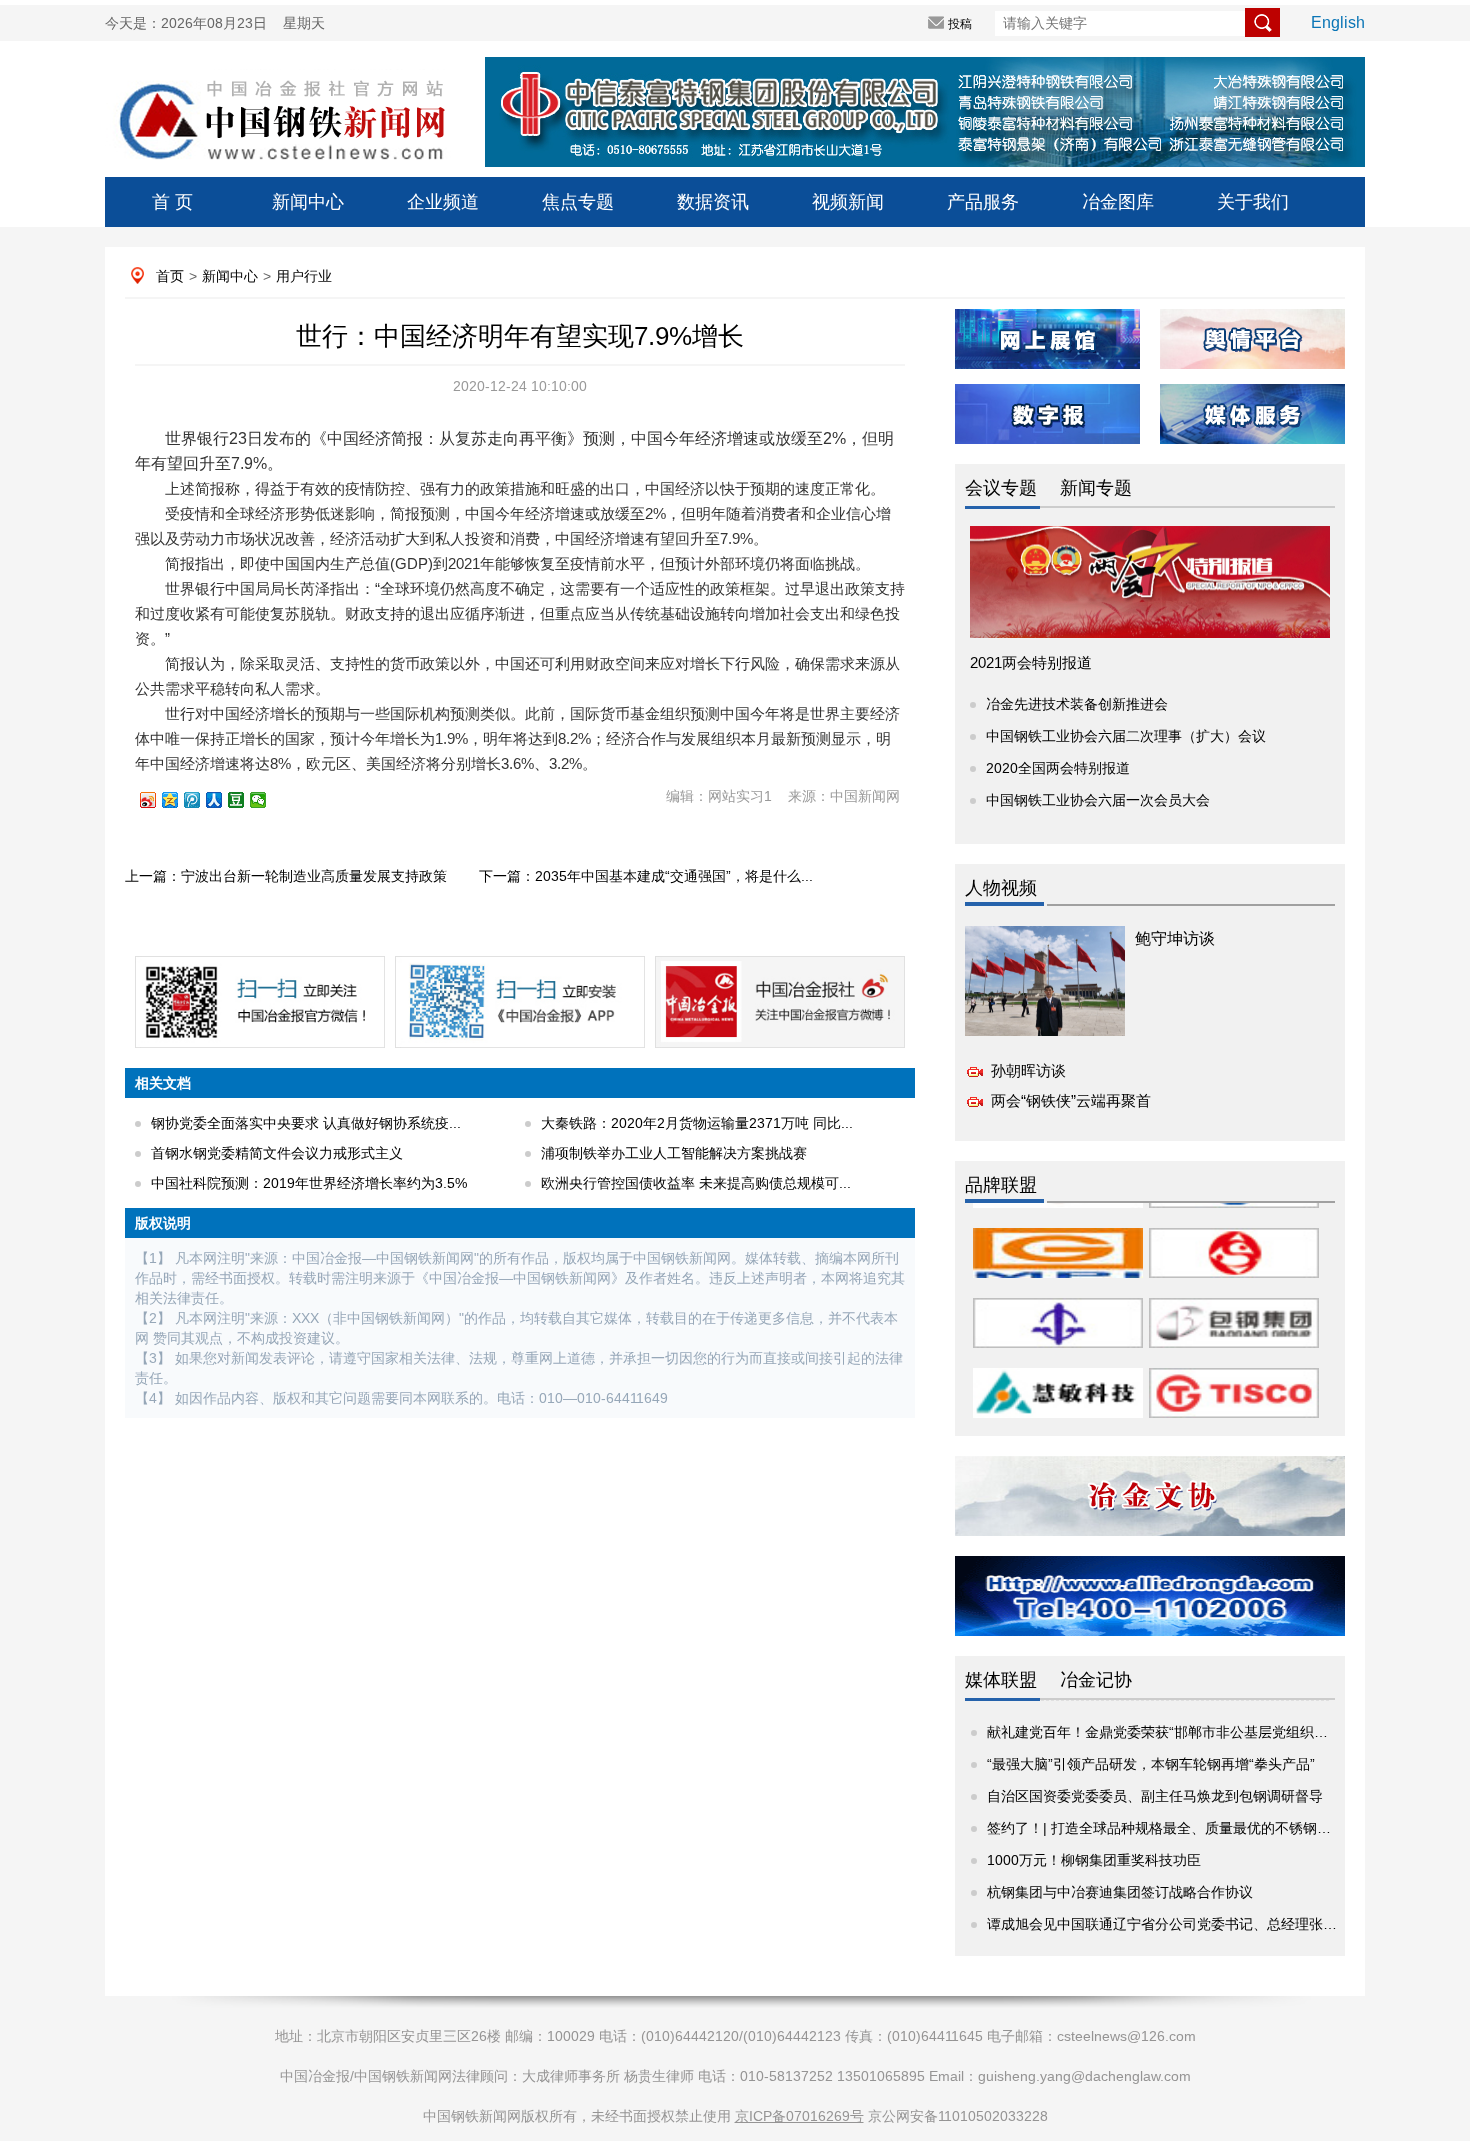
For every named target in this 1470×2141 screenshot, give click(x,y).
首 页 (172, 202)
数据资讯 (713, 202)
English (1338, 22)
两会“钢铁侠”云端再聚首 (1071, 1100)
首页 (170, 276)
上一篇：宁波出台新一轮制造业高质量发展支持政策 (286, 876)
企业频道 (443, 202)
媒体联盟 (1001, 1680)
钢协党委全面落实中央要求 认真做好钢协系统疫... (306, 1123)
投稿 (960, 24)
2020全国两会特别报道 (1058, 768)
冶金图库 (1118, 202)
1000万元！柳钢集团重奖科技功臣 (1094, 1860)
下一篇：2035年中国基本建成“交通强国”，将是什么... (646, 876)
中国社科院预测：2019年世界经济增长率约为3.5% (309, 1183)
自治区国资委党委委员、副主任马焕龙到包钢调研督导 (1155, 1796)
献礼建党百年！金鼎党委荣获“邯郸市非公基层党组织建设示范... (1184, 1732)
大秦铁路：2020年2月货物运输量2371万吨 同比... (697, 1123)
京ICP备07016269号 (799, 2116)
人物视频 (1001, 888)
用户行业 (304, 276)
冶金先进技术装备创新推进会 (1077, 704)
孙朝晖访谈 (1028, 1070)
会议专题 (1001, 488)
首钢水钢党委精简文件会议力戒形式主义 (277, 1153)
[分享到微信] (267, 800)
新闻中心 (308, 202)
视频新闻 (848, 202)
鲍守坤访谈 (1175, 938)
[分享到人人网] (223, 800)
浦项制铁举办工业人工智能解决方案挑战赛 (674, 1153)
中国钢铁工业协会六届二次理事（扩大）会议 (1126, 736)
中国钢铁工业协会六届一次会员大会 (1098, 800)
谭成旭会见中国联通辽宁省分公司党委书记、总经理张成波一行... (1189, 1924)
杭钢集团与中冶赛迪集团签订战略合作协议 (1120, 1892)
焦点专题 (578, 202)
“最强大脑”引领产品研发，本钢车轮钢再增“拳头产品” (1151, 1764)
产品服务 (983, 202)
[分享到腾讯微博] (201, 800)
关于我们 (1253, 202)
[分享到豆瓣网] (245, 800)
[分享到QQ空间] (179, 800)
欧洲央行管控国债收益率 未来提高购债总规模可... (696, 1183)
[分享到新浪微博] (157, 800)
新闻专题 (1096, 488)
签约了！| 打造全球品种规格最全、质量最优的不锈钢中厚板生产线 (1194, 1828)
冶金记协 (1096, 1680)
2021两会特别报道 (1031, 662)
